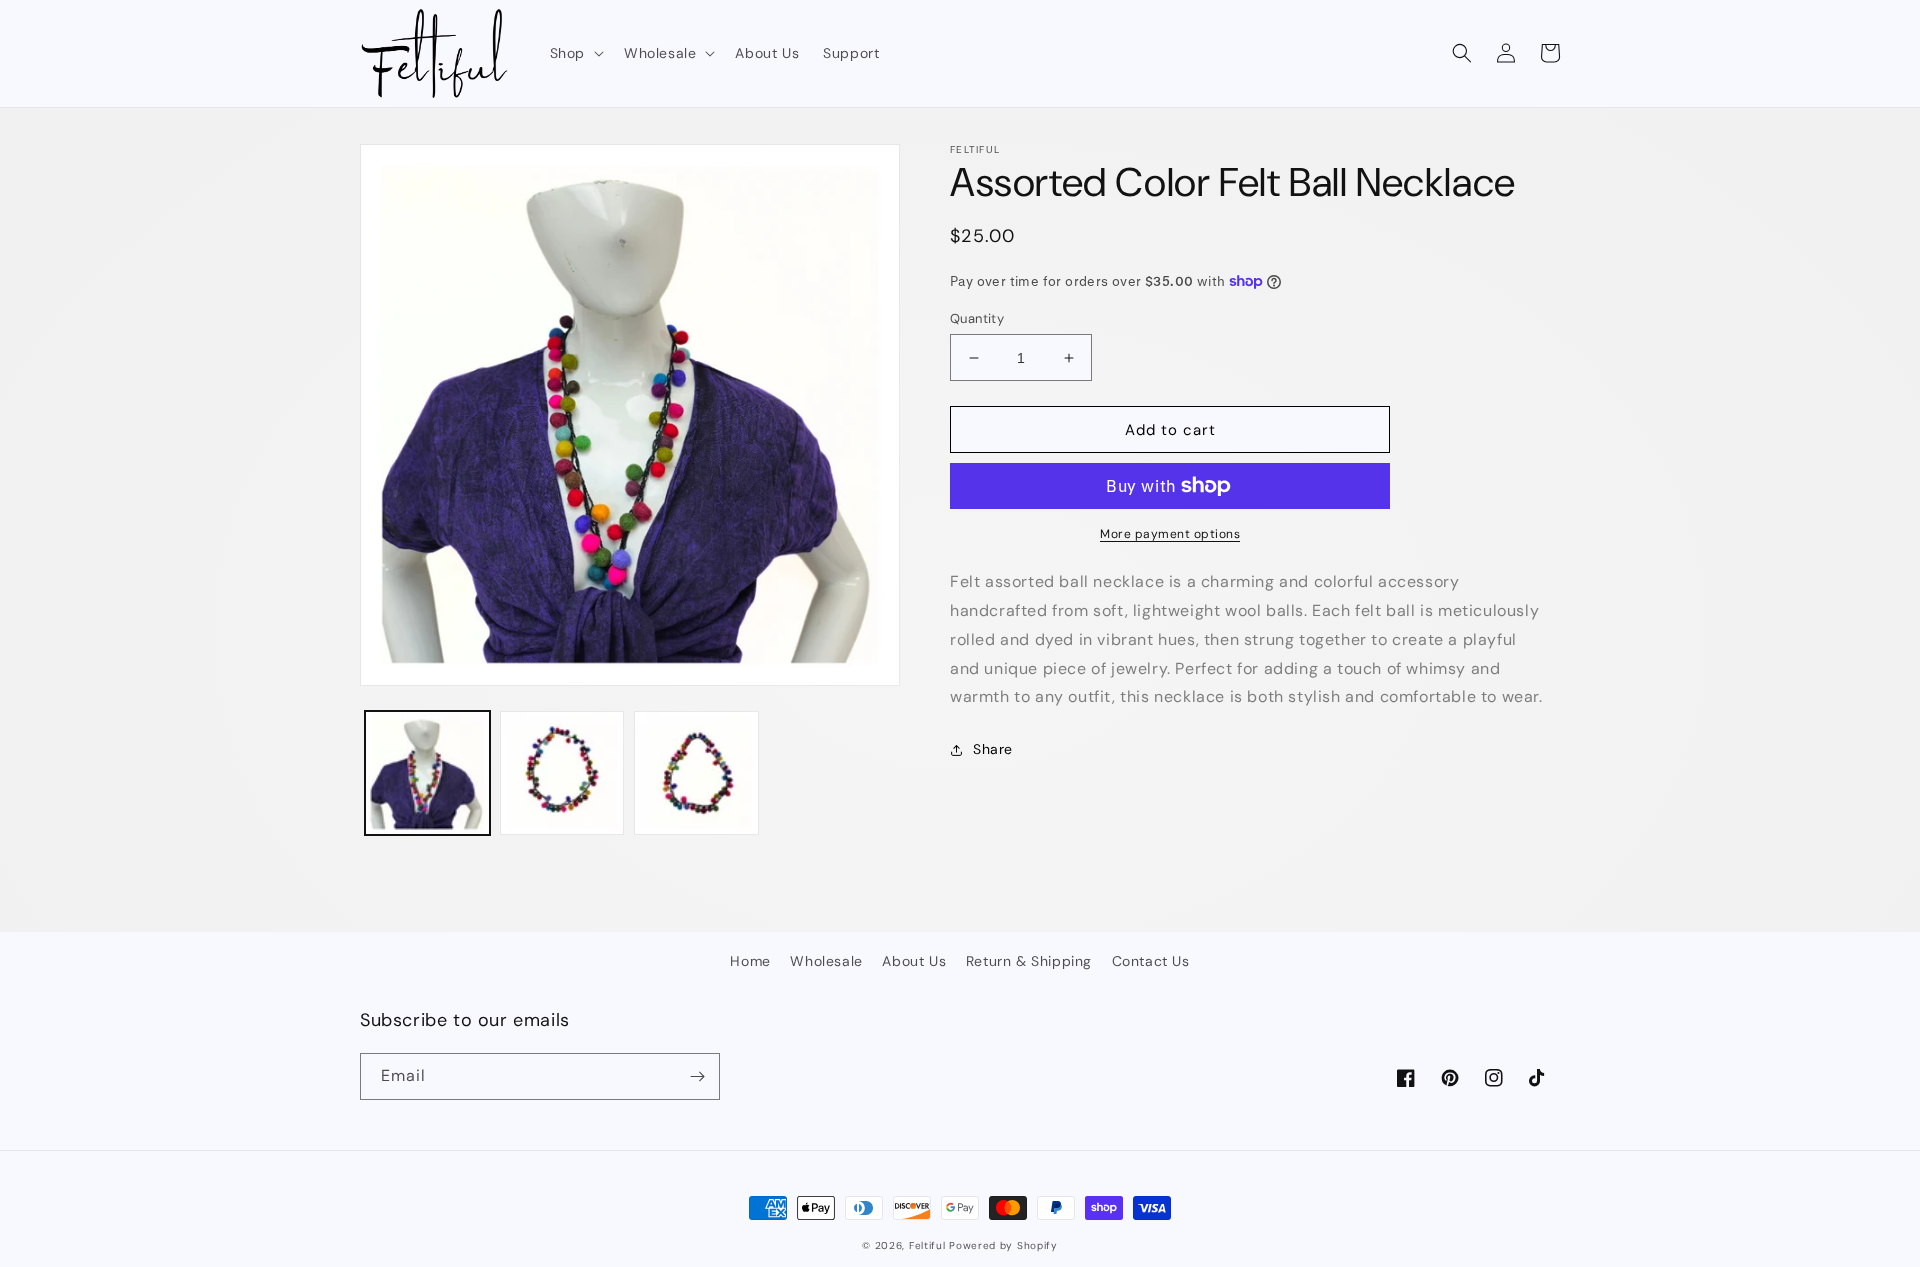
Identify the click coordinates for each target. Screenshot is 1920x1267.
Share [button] (993, 749)
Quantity (977, 318)
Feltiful (927, 1245)
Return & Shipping (1029, 961)
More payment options (1170, 534)
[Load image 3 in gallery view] (696, 773)
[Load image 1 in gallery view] (427, 773)
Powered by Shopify (1003, 1245)
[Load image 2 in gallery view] (562, 773)
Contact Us (1151, 961)
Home (750, 961)
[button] (575, 53)
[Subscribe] (697, 1076)
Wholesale (826, 961)
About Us (914, 961)
